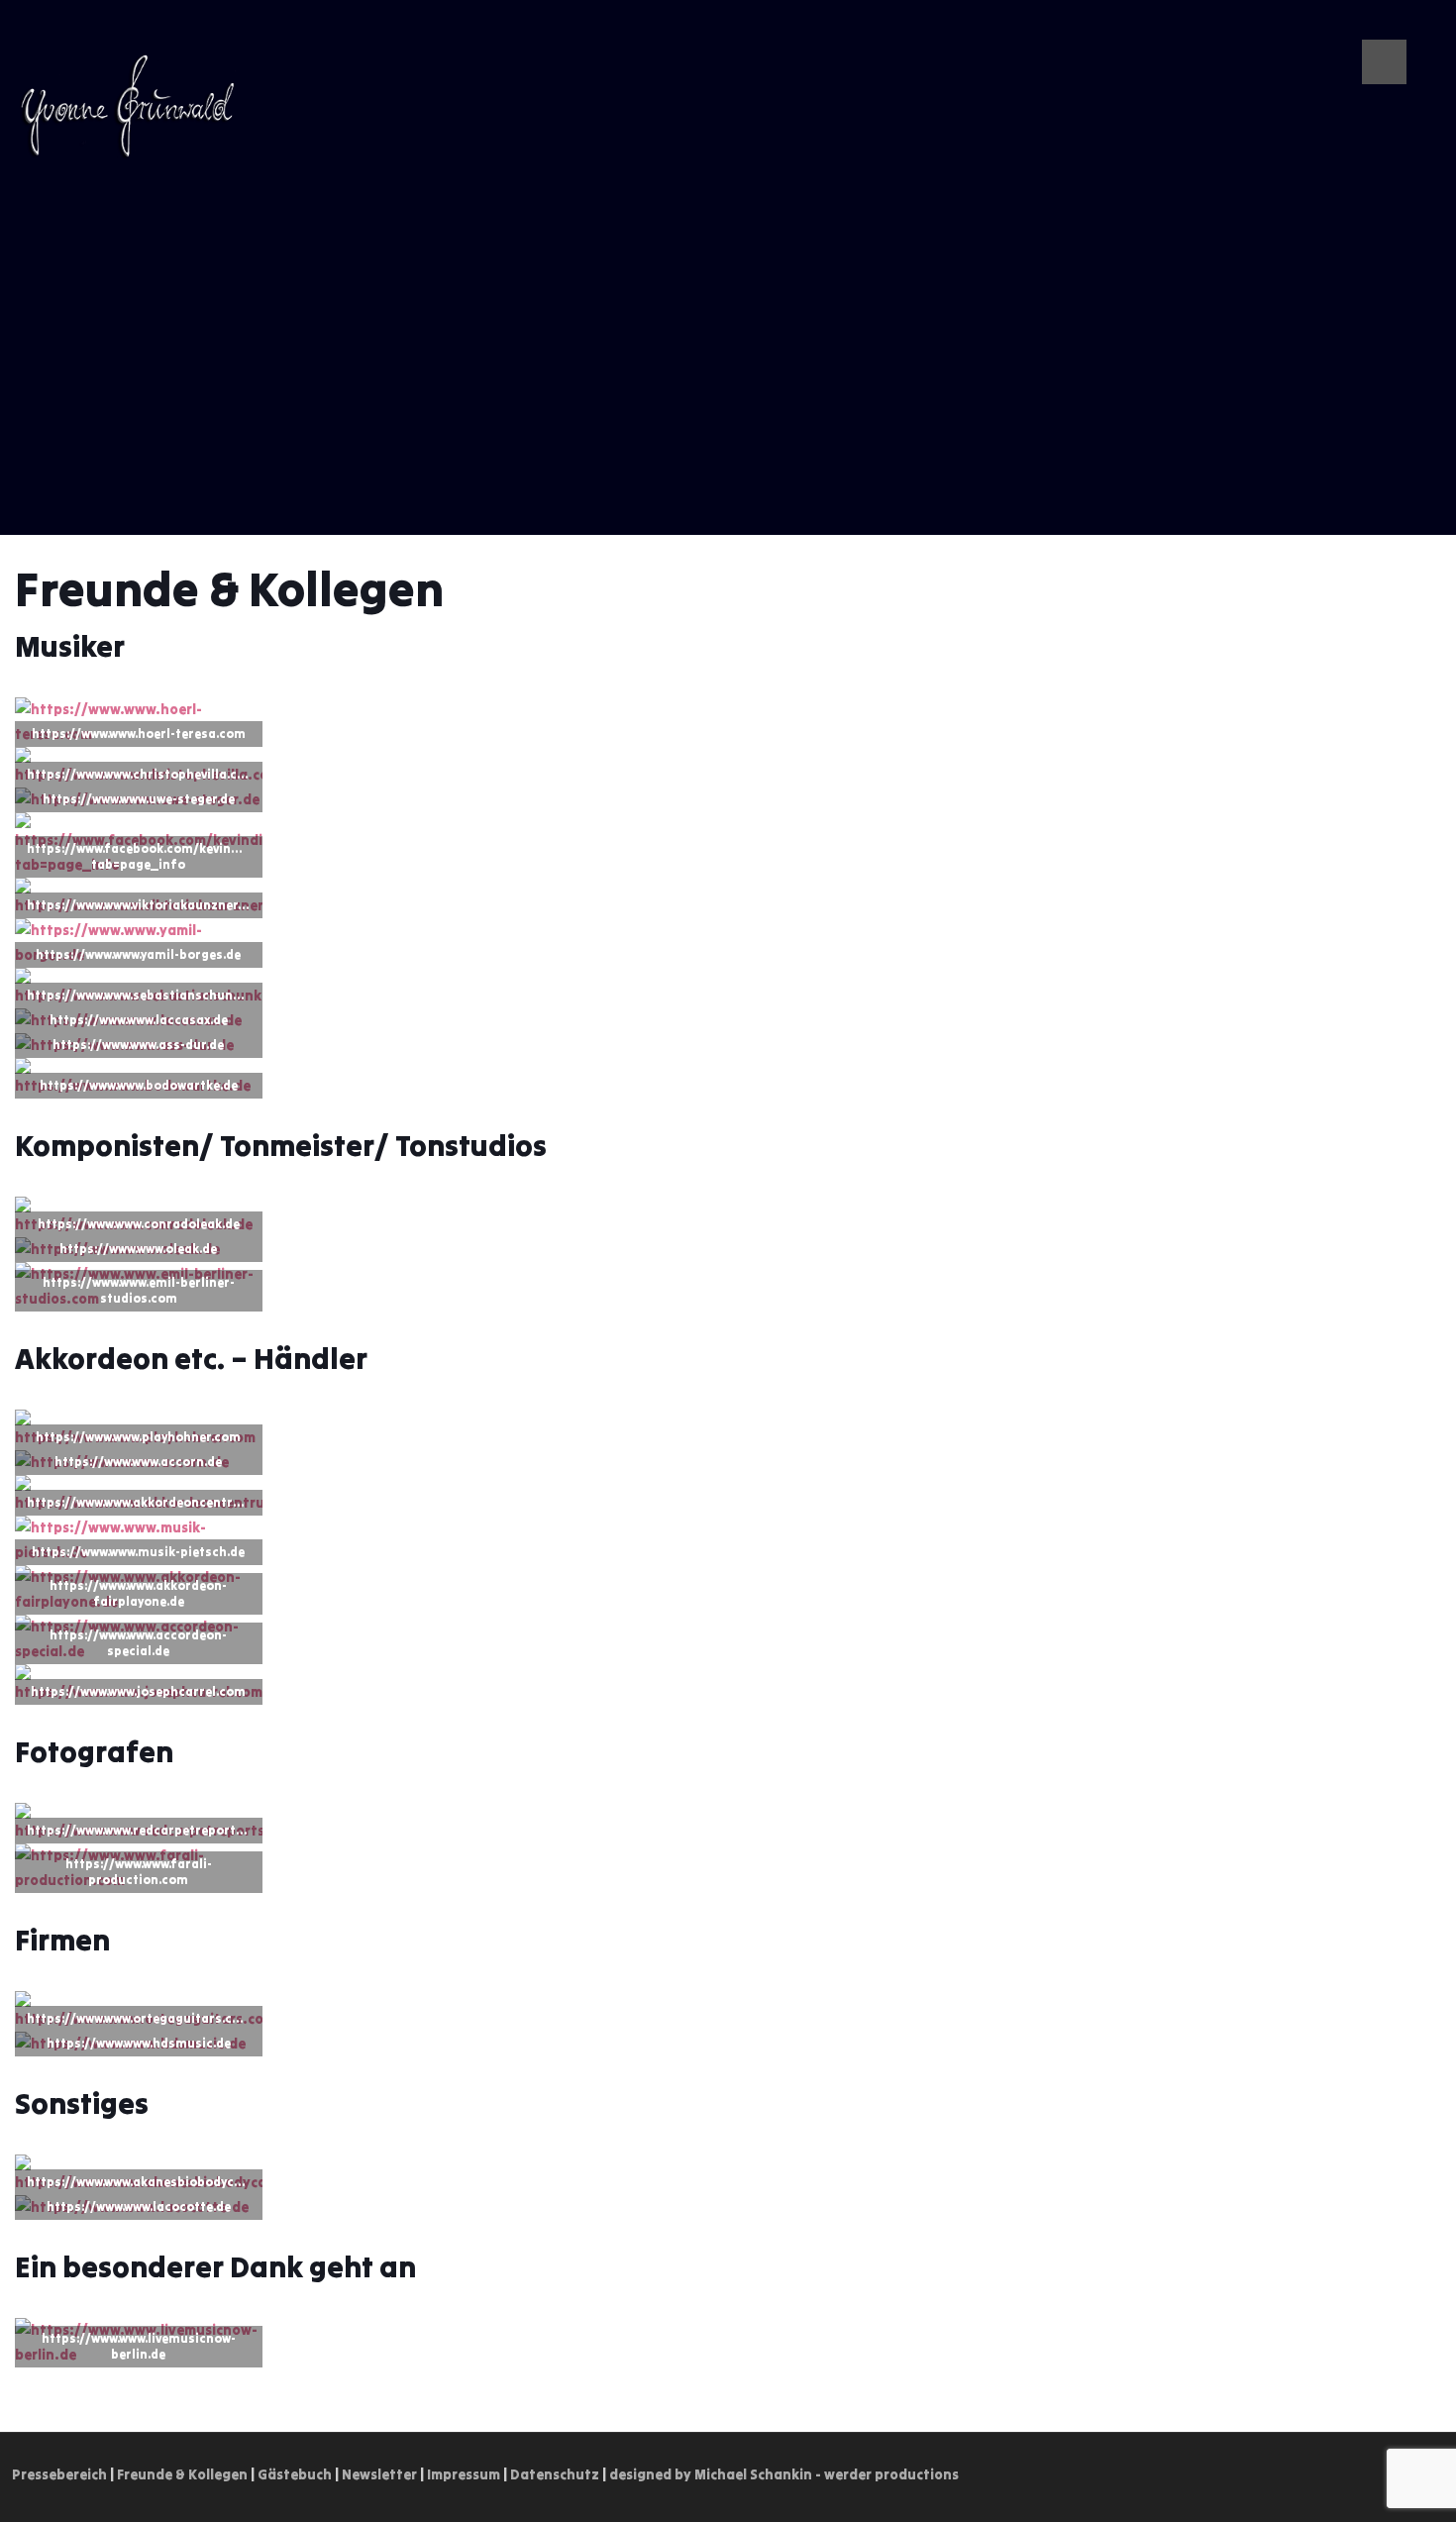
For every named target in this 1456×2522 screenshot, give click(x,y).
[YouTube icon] (1375, 29)
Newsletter (379, 2474)
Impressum (464, 2474)
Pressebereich (59, 2474)
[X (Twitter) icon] (1354, 29)
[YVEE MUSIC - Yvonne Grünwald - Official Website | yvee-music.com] (128, 105)
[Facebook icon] (1417, 29)
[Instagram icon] (1396, 29)
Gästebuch (295, 2474)
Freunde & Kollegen (182, 2474)
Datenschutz (555, 2474)
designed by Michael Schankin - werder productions (784, 2474)
